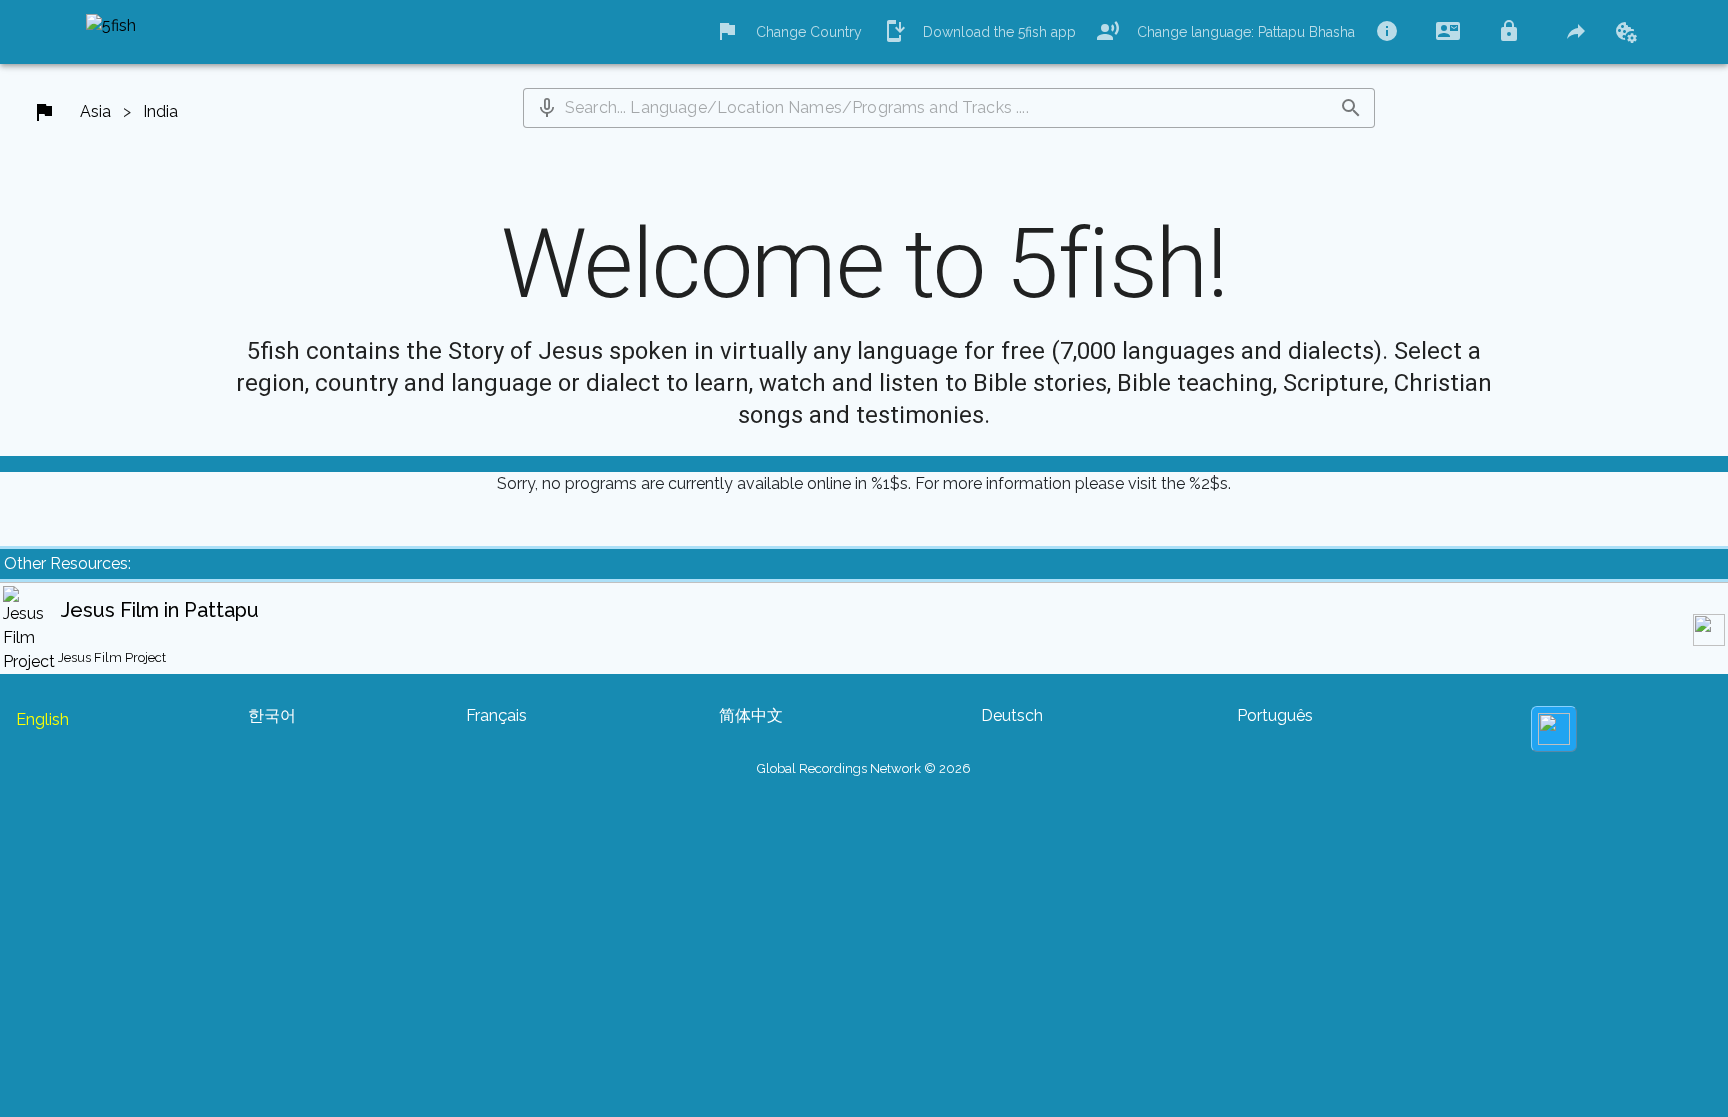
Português (1275, 715)
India (160, 111)
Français (496, 715)
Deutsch (1012, 715)
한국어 (272, 715)
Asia (95, 111)
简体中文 (751, 715)
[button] (547, 108)
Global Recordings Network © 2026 (864, 768)
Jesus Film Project (112, 657)
